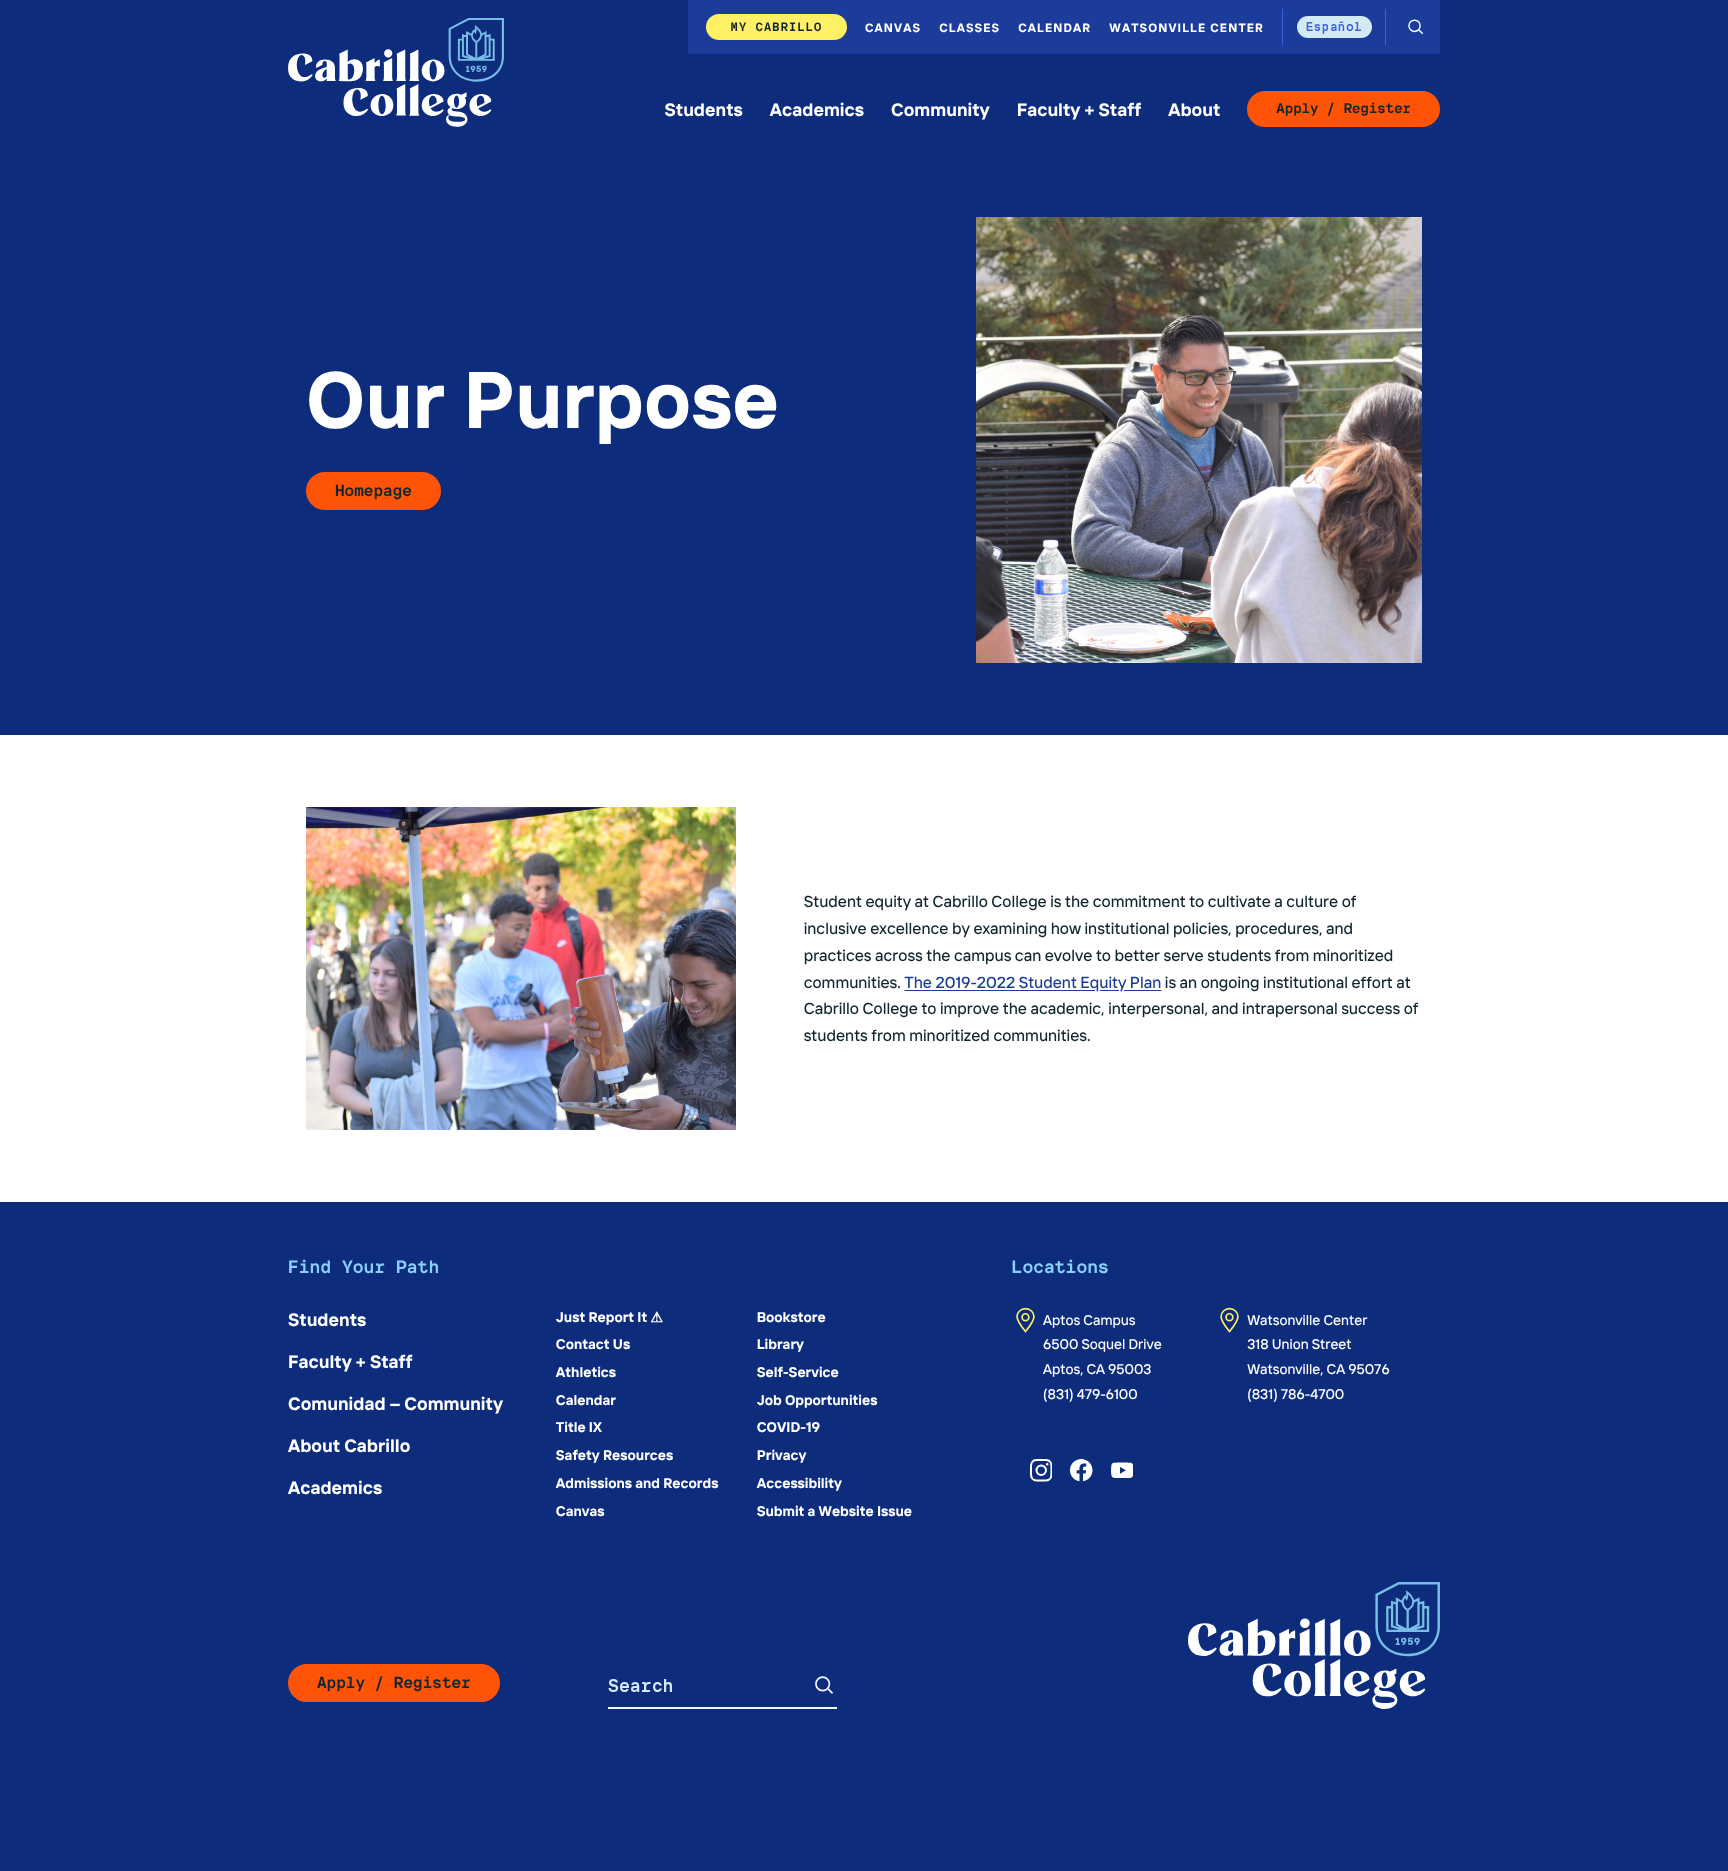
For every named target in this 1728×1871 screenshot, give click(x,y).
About (1194, 108)
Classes (969, 27)
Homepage (373, 490)
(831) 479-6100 (1090, 1393)
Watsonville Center (1186, 27)
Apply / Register (1343, 109)
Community (940, 108)
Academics (817, 108)
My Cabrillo (777, 26)
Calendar (1054, 27)
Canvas (893, 27)
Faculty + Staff (1079, 108)
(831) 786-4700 (1295, 1393)
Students (704, 108)
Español (1334, 26)
